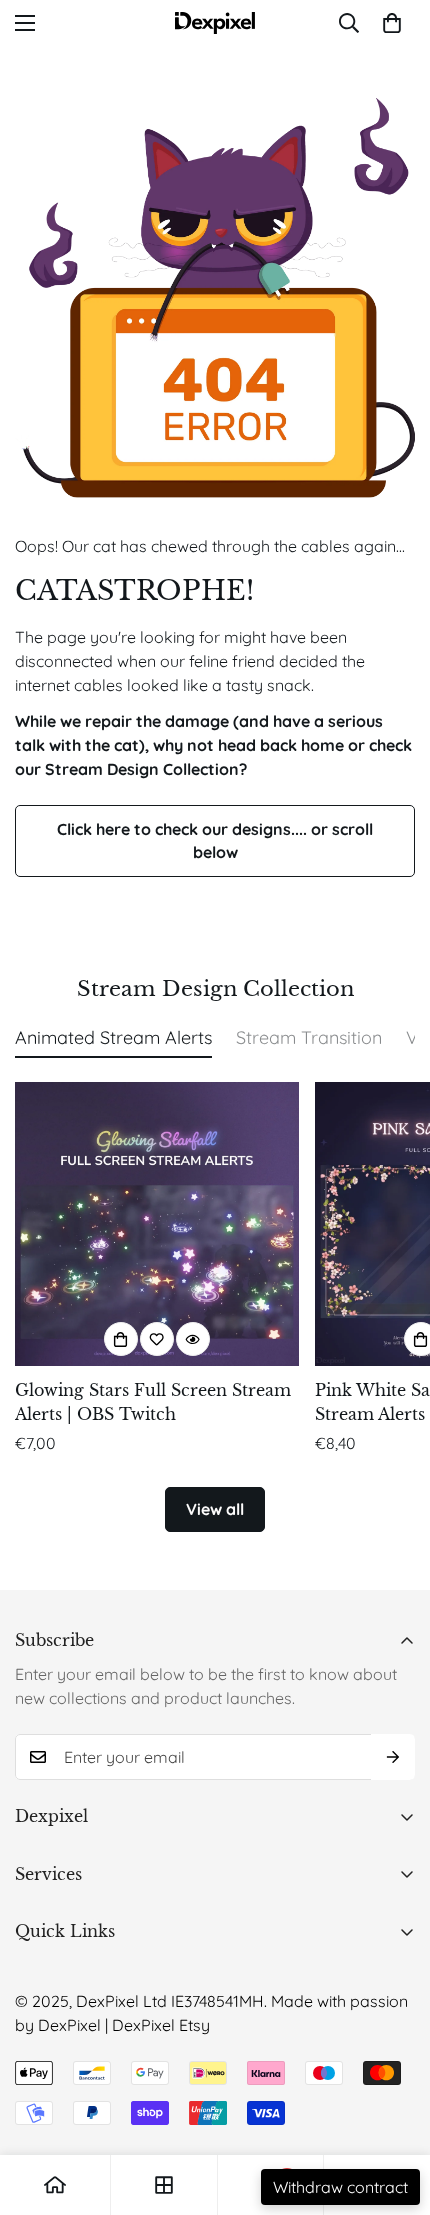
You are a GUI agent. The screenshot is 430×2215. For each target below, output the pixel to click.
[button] (392, 23)
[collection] (164, 2185)
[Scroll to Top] (394, 2109)
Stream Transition (309, 1037)
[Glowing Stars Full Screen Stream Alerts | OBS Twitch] (157, 1224)
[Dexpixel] (215, 23)
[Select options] (121, 1339)
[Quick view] (193, 1339)
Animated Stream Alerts (113, 1037)
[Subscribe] (393, 1757)
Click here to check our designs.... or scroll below (215, 840)
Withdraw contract (340, 2187)
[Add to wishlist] (157, 1339)
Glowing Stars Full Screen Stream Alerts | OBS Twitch (153, 1402)
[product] (55, 2185)
